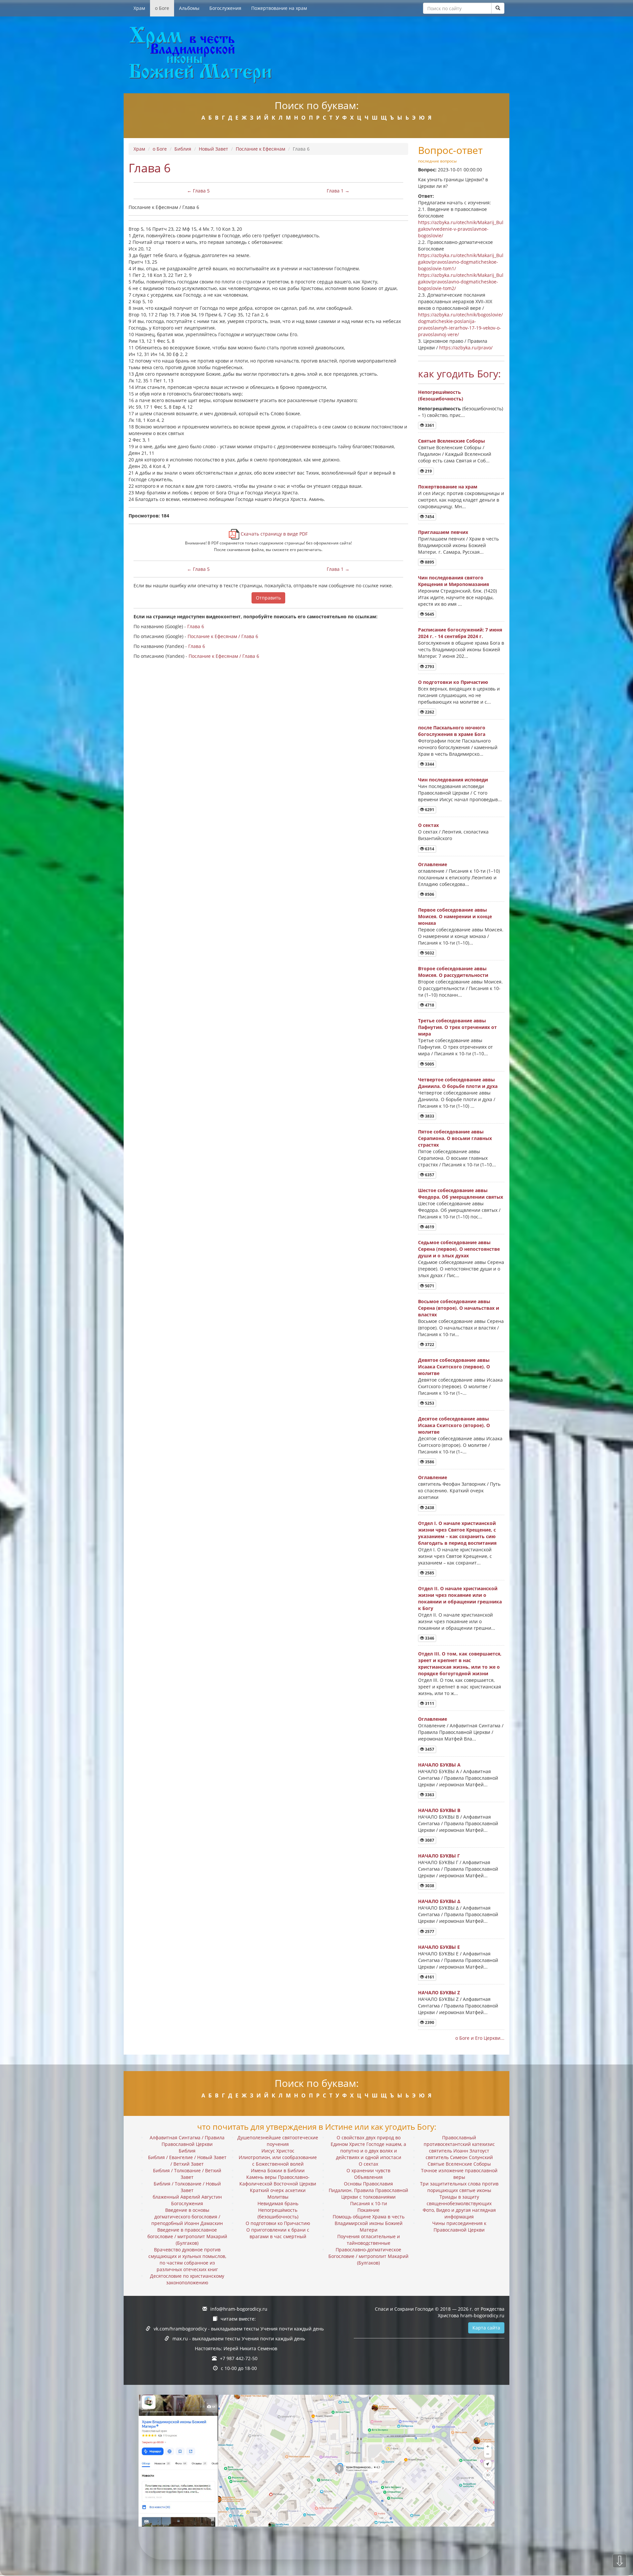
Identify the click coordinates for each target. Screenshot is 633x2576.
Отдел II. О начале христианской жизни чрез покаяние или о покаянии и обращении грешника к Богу (460, 1598)
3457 (429, 1749)
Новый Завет (213, 149)
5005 (429, 1064)
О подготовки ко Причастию (453, 682)
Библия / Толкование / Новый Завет (187, 2187)
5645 (429, 614)
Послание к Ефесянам (260, 149)
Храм (139, 8)
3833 (429, 1116)
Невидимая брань (278, 2203)
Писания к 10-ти (369, 2203)
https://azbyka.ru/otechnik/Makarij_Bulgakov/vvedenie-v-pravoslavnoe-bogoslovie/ (461, 229)
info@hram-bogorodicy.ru (239, 2309)
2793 (429, 667)
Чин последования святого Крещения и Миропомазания (453, 581)
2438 (429, 1508)
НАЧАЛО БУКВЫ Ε (439, 1947)
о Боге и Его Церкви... (480, 2038)
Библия (183, 149)
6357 (429, 1175)
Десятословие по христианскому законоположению (187, 2279)
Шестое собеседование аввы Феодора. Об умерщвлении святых (461, 1194)
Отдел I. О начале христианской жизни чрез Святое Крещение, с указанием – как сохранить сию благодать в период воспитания (457, 1533)
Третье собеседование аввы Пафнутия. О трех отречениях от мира (457, 1027)
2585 (429, 1573)
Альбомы (189, 8)
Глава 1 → (338, 191)
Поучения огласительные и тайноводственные (369, 2240)
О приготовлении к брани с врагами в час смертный (278, 2233)
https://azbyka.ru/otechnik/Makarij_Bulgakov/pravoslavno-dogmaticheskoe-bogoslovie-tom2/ (461, 282)
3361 (429, 425)
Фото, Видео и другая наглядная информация (459, 2213)
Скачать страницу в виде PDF (273, 534)
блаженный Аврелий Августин (187, 2197)
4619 (429, 1227)
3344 (429, 764)
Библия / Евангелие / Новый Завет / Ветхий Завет (187, 2161)
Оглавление (433, 864)
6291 (429, 810)
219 (428, 471)
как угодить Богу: (459, 374)
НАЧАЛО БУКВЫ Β (439, 1810)
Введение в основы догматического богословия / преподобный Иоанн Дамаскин (187, 2217)
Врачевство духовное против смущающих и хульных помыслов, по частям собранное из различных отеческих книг (187, 2259)
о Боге (162, 8)
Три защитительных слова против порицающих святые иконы (459, 2187)
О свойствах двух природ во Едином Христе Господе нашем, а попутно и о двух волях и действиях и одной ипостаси (368, 2147)
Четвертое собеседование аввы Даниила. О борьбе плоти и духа (458, 1083)
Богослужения (225, 8)
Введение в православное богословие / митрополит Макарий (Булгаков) (187, 2236)
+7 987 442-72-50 (239, 2358)
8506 (429, 894)
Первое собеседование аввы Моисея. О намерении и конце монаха (455, 916)
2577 (429, 1932)
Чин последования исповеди (453, 780)
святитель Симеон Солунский (459, 2157)
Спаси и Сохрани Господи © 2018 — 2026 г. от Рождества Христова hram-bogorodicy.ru (440, 2312)
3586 (429, 1462)
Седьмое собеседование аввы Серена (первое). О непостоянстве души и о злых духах (459, 1249)
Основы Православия (368, 2184)
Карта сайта (486, 2328)
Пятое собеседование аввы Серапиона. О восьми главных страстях (455, 1138)
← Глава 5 (198, 191)
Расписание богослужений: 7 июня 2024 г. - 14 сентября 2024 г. (460, 633)
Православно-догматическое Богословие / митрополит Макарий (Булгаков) (368, 2256)
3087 (429, 1840)
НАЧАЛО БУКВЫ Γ (439, 1856)
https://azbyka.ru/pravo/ (466, 348)
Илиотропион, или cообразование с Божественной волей (278, 2161)
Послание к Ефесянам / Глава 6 (223, 636)
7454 (429, 517)
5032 (429, 953)
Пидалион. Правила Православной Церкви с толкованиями (368, 2194)
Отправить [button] (268, 598)
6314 (429, 849)
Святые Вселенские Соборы (452, 441)
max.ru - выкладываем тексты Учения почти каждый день (239, 2339)
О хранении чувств (368, 2170)
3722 (429, 1345)
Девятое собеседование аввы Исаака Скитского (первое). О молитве (454, 1367)
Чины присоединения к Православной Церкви (459, 2226)
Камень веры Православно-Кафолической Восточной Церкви (278, 2180)
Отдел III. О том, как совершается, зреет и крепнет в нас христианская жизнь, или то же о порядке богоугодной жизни (460, 1664)
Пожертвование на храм (279, 8)
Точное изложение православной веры (459, 2174)
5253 (429, 1403)
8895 (429, 562)
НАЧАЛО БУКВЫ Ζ (439, 1992)
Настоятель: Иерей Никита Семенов (236, 2348)
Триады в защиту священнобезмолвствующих (459, 2200)
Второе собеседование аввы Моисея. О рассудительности (453, 972)
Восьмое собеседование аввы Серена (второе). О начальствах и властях (459, 1308)
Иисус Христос (278, 2151)
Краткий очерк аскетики (278, 2190)
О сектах (428, 825)
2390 (429, 2022)
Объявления (368, 2177)
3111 (429, 1703)
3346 (429, 1638)
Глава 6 (196, 626)
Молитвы (278, 2197)
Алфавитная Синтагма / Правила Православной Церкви (187, 2141)
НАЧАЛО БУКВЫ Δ (439, 1901)
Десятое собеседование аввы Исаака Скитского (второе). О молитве (454, 1425)
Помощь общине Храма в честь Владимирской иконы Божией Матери (369, 2223)
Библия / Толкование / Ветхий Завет (187, 2174)
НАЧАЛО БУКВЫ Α (439, 1765)
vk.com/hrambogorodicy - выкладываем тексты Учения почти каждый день (239, 2329)
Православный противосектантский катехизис (459, 2141)
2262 (429, 712)
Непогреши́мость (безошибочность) (441, 395)
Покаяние (368, 2210)
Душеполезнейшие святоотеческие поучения (278, 2141)
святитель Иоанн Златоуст (459, 2151)
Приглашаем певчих (443, 532)
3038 (429, 1886)
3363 (429, 1795)
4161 (429, 1977)
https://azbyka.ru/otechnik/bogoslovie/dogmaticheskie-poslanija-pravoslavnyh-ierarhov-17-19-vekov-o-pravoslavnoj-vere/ (460, 324)
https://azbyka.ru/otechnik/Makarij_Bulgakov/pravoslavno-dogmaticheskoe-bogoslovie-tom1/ (461, 262)
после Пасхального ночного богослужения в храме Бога (452, 731)
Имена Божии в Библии (278, 2170)
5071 (429, 1286)
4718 (429, 1005)
